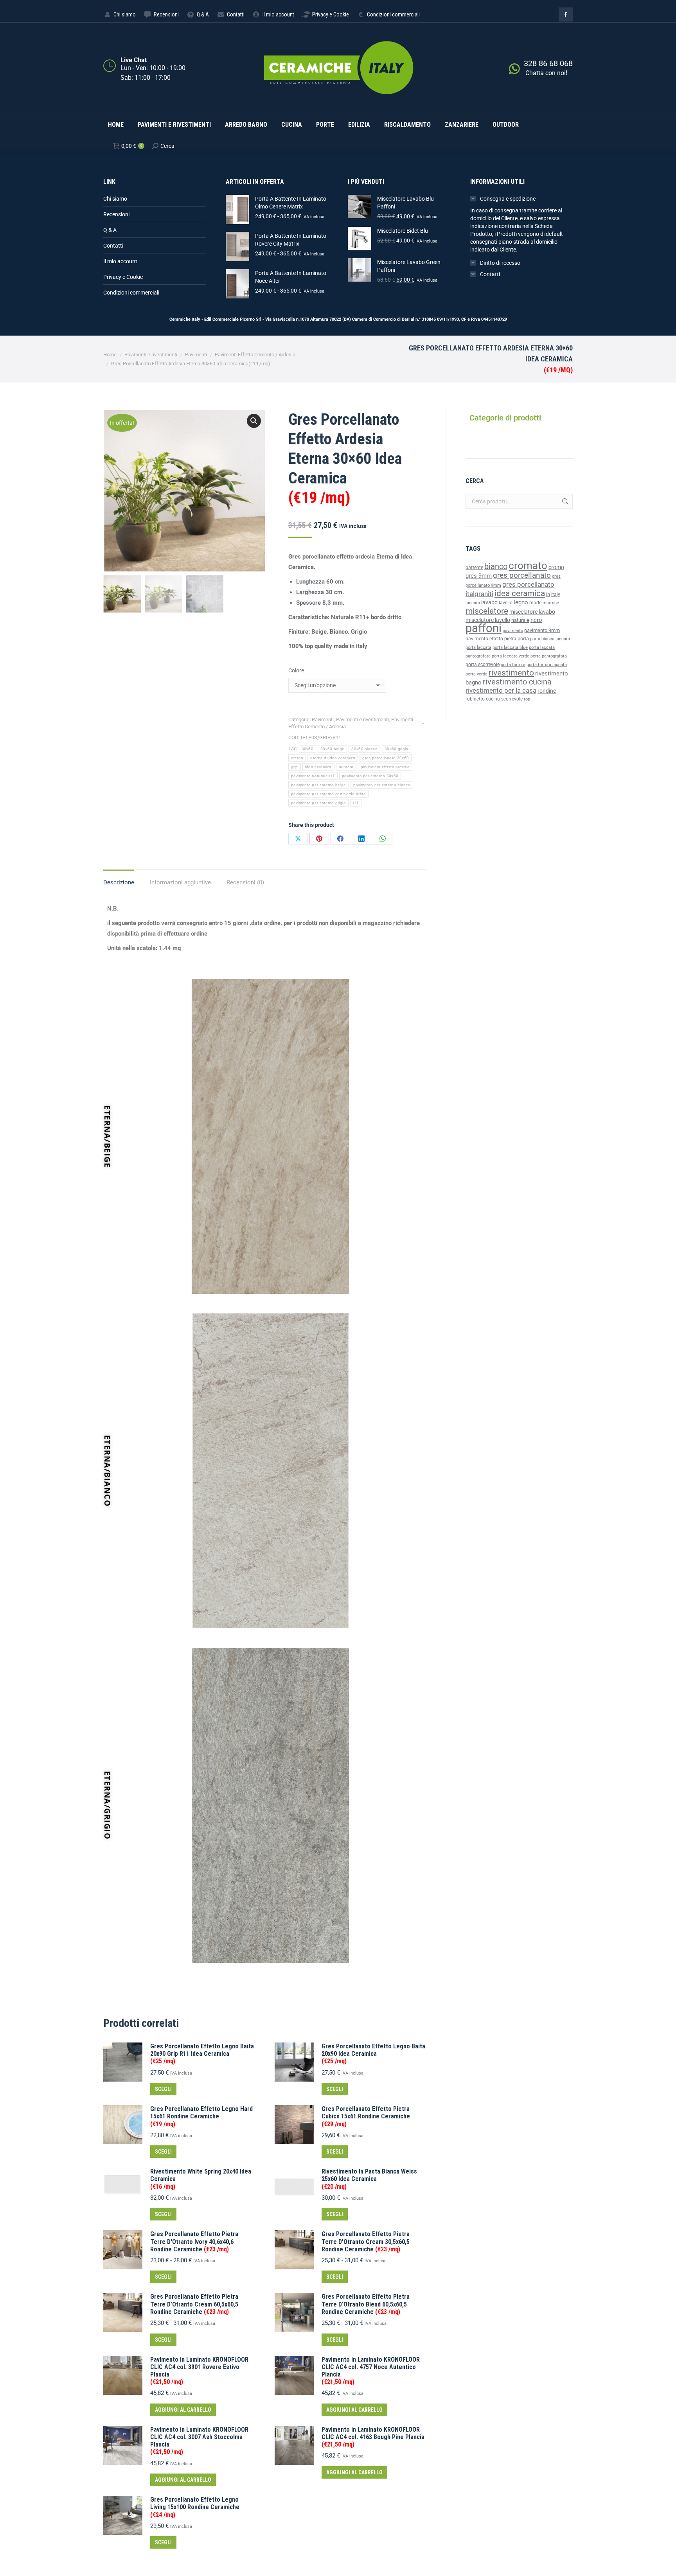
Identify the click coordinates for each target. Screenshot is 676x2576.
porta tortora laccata (547, 665)
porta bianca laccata (550, 639)
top (527, 699)
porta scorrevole (483, 665)
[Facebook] (340, 839)
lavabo (489, 603)
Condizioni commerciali (131, 293)
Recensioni (116, 214)
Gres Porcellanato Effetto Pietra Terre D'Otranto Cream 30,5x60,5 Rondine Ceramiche (366, 2241)
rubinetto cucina (483, 699)
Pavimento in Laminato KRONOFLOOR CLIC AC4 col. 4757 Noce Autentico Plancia (371, 2371)
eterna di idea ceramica (333, 758)
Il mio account (120, 261)
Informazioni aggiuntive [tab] (180, 882)
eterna (297, 758)
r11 (356, 803)
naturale (520, 620)
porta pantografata (549, 656)
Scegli (163, 2089)
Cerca (565, 501)
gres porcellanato (522, 575)
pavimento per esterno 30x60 (370, 776)
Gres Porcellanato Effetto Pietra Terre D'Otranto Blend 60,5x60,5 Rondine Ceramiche (366, 2304)
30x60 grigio (396, 749)
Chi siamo (115, 199)
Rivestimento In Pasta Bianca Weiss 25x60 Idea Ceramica (369, 2179)
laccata (473, 603)
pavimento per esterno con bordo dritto (328, 794)
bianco (496, 567)
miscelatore (487, 611)
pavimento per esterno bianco (382, 785)
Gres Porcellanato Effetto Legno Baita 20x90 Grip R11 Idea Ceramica (202, 2054)
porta (523, 639)
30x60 (308, 749)
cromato (528, 566)
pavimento (513, 631)
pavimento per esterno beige (319, 785)
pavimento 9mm (542, 630)
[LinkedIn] (361, 839)
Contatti (113, 246)
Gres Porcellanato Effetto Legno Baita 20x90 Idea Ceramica (373, 2054)
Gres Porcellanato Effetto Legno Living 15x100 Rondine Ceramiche (195, 2507)
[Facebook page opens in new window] (566, 14)
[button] (254, 421)
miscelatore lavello (488, 620)
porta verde (476, 674)
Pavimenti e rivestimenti (362, 719)
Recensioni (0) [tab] (245, 882)
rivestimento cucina (517, 682)
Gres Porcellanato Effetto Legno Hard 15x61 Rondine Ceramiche (201, 2116)
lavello (506, 603)
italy (556, 595)
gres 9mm (479, 576)
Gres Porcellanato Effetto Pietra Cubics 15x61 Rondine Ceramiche (366, 2116)
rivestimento (511, 673)
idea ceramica (318, 767)
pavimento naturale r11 (313, 776)
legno (521, 602)
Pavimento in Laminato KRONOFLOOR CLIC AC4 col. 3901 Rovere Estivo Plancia (199, 2371)
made (535, 603)
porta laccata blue (510, 648)
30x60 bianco (364, 749)
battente (474, 568)
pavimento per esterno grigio (318, 803)
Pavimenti (323, 719)
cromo (556, 567)
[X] (298, 839)
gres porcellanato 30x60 (386, 758)
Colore (296, 670)
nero (536, 620)
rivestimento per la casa (501, 690)
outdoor (346, 767)
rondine (547, 691)
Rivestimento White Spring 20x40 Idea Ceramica (201, 2179)
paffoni (484, 628)
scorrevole (512, 699)
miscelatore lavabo (532, 612)
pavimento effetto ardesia (385, 767)
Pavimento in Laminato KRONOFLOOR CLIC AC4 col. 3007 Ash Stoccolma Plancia (199, 2441)
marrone (551, 603)
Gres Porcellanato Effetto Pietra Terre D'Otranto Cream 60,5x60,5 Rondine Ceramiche (194, 2304)
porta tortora (513, 665)
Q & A (110, 230)
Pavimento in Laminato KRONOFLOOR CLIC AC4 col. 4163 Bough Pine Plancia (373, 2437)
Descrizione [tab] (119, 882)
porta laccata (478, 648)
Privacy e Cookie (123, 277)
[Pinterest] (319, 839)
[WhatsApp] (383, 839)
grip (295, 767)
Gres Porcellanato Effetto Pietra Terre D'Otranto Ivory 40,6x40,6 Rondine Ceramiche (194, 2241)
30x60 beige (332, 749)
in (548, 594)
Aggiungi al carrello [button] (183, 2410)
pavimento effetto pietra (491, 639)
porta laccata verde (511, 656)
